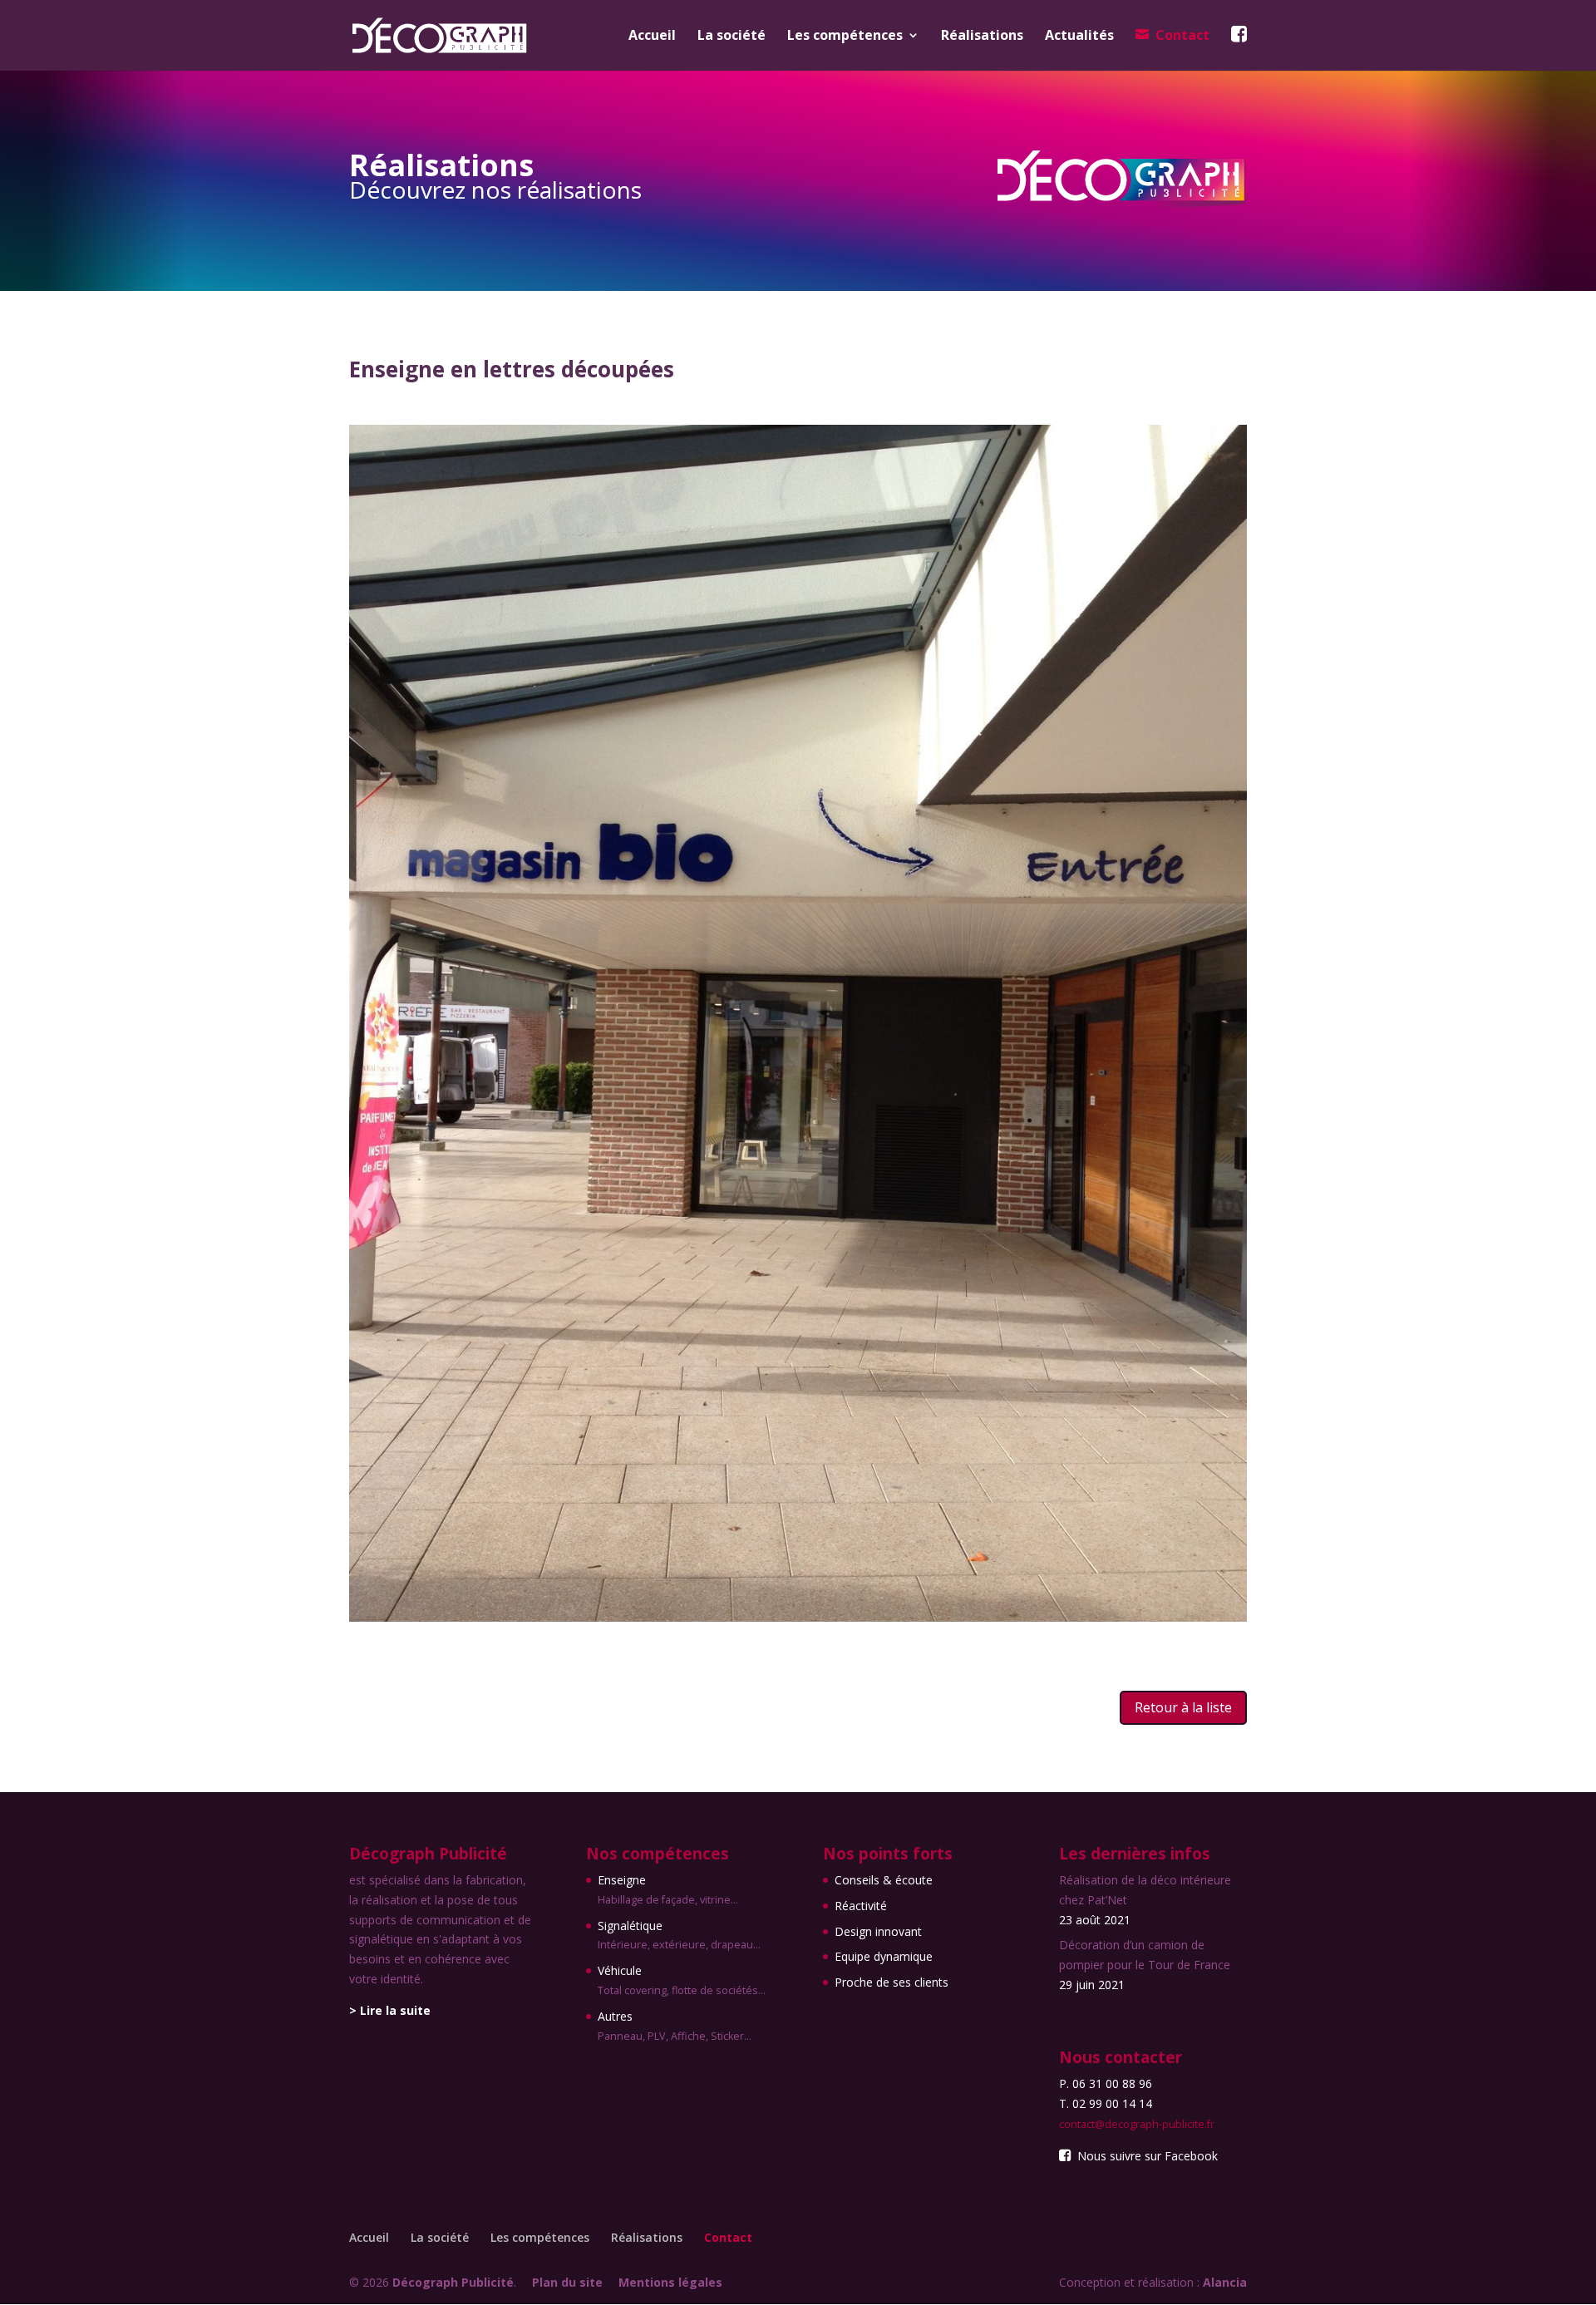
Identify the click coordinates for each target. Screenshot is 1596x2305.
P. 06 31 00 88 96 (1106, 2083)
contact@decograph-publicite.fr (1137, 2124)
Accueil (652, 37)
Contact (1182, 36)
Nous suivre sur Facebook (1145, 2156)
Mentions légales (670, 2282)
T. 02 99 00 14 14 (1106, 2103)
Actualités (1079, 37)
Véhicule (682, 1980)
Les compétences (845, 37)
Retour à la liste (1183, 1707)
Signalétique (679, 1935)
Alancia (1225, 2282)
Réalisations (982, 37)
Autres (675, 2026)
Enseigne (668, 1889)
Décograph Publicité (453, 2282)
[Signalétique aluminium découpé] (798, 1617)
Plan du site (567, 2282)
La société (731, 37)
